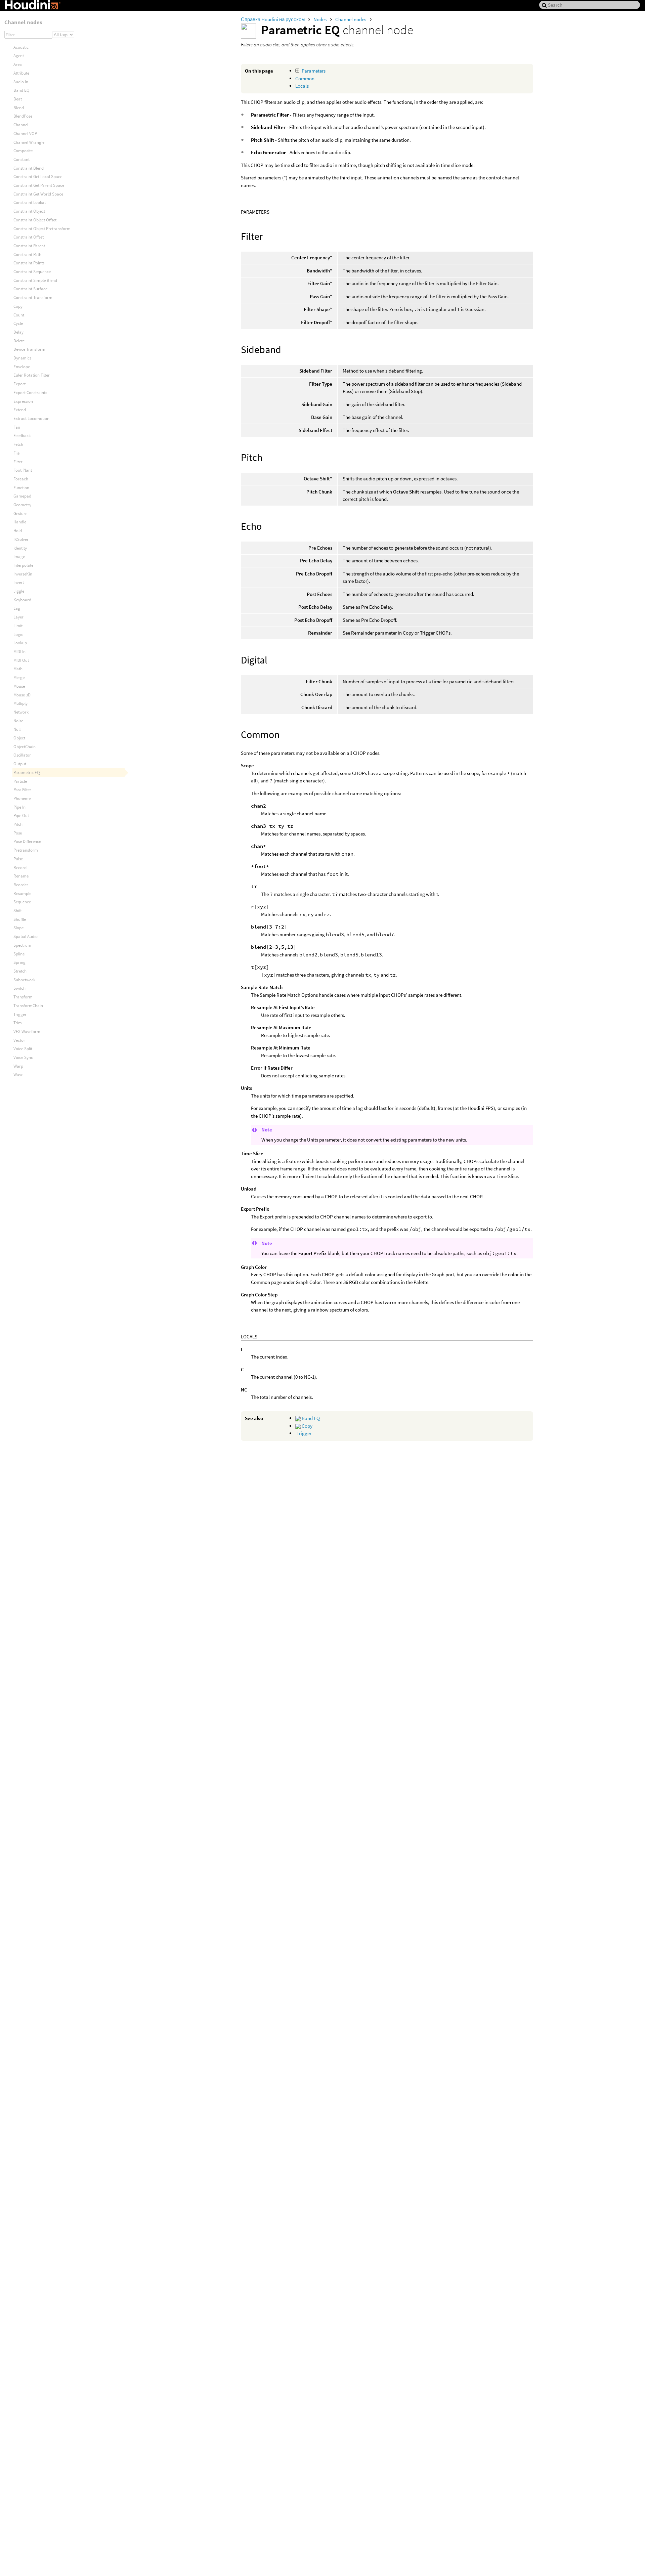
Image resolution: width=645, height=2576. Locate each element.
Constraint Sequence (32, 272)
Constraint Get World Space (38, 194)
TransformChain (28, 1006)
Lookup (20, 643)
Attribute (21, 73)
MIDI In (19, 652)
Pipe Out (21, 815)
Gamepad (22, 496)
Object (19, 738)
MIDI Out (21, 660)
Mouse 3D (22, 695)
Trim (18, 1023)
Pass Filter (22, 790)
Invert (19, 582)
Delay (18, 332)
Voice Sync (23, 1057)
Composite (23, 151)
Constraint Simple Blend (35, 280)
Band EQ (310, 1418)
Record (20, 868)
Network (21, 712)
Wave (18, 1075)
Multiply (20, 703)
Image (19, 556)
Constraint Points (29, 263)
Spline (19, 954)
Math (18, 669)
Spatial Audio (26, 936)
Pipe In (19, 807)
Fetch (18, 444)
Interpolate (23, 565)
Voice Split (23, 1049)
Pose (18, 833)
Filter (18, 462)
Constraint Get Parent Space (39, 185)
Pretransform (26, 850)
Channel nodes (351, 19)
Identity (20, 548)
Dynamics (22, 358)
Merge (19, 677)
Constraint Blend (29, 168)
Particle (20, 781)
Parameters (314, 71)
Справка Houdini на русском (273, 19)
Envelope (22, 367)
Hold (18, 531)
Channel (21, 125)
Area (18, 64)
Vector (19, 1040)
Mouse (19, 686)
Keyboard (22, 600)
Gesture (20, 513)
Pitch (18, 824)
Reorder (21, 885)
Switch (19, 988)
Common (305, 78)
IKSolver (21, 539)
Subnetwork (24, 980)
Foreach (21, 479)
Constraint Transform (33, 297)
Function (21, 488)
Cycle (18, 323)
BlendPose (23, 116)
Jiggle (19, 591)
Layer (18, 617)
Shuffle (20, 919)
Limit (18, 626)
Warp (18, 1066)
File (16, 453)
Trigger (304, 1433)
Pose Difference (27, 841)
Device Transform (29, 349)
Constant (21, 159)
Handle (20, 522)
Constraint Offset (29, 237)
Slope (18, 928)
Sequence (22, 902)
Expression (23, 401)
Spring (19, 962)
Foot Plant (23, 470)
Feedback (22, 436)
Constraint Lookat (30, 202)
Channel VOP (25, 134)
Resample (22, 893)
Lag (17, 608)
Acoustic (21, 47)
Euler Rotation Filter (32, 375)
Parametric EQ (27, 772)
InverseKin (23, 574)
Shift (18, 911)
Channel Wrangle (29, 142)
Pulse (18, 859)
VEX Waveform (27, 1032)
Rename (21, 876)
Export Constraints (30, 393)
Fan (17, 427)
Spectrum (22, 945)
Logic (18, 634)
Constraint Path (27, 254)
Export (19, 384)
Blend (19, 108)
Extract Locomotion (31, 418)
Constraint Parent (29, 246)
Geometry (22, 505)
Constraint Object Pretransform (42, 229)
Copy (307, 1426)
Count (19, 315)
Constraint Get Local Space (38, 177)
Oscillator (22, 755)
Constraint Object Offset (35, 220)
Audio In (21, 82)
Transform (23, 997)
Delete (19, 341)
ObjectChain (25, 747)
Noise (18, 721)
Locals (302, 86)
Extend (20, 410)
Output (20, 764)
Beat (18, 99)
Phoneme (22, 798)
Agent (19, 56)
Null (17, 729)
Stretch (20, 971)
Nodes (320, 19)
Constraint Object (29, 211)
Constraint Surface (30, 289)
